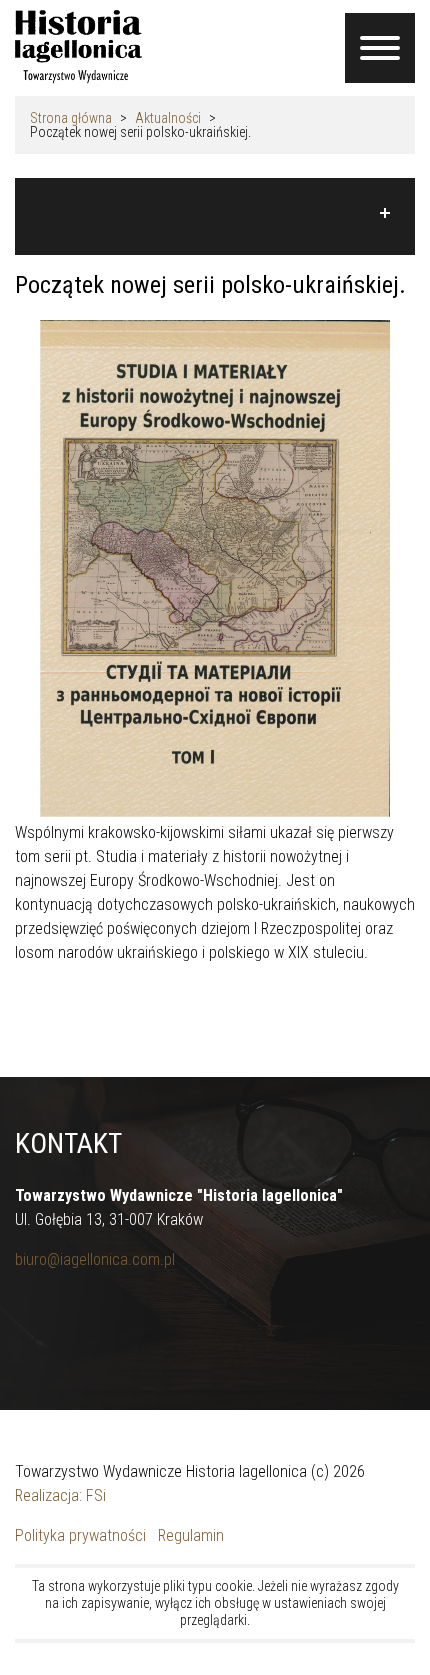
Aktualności (168, 118)
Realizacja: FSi (60, 1495)
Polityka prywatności (80, 1535)
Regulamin (191, 1535)
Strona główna (71, 118)
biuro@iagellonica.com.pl (95, 1259)
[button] (215, 212)
